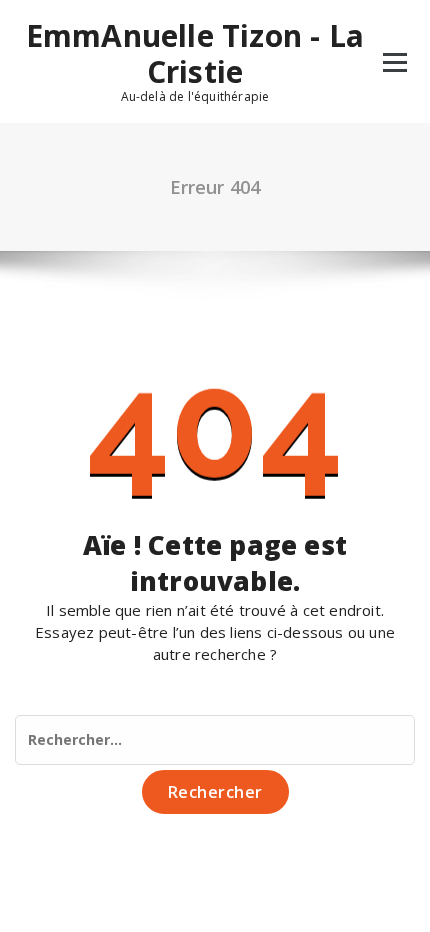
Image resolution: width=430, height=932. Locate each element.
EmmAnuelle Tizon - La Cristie (195, 54)
